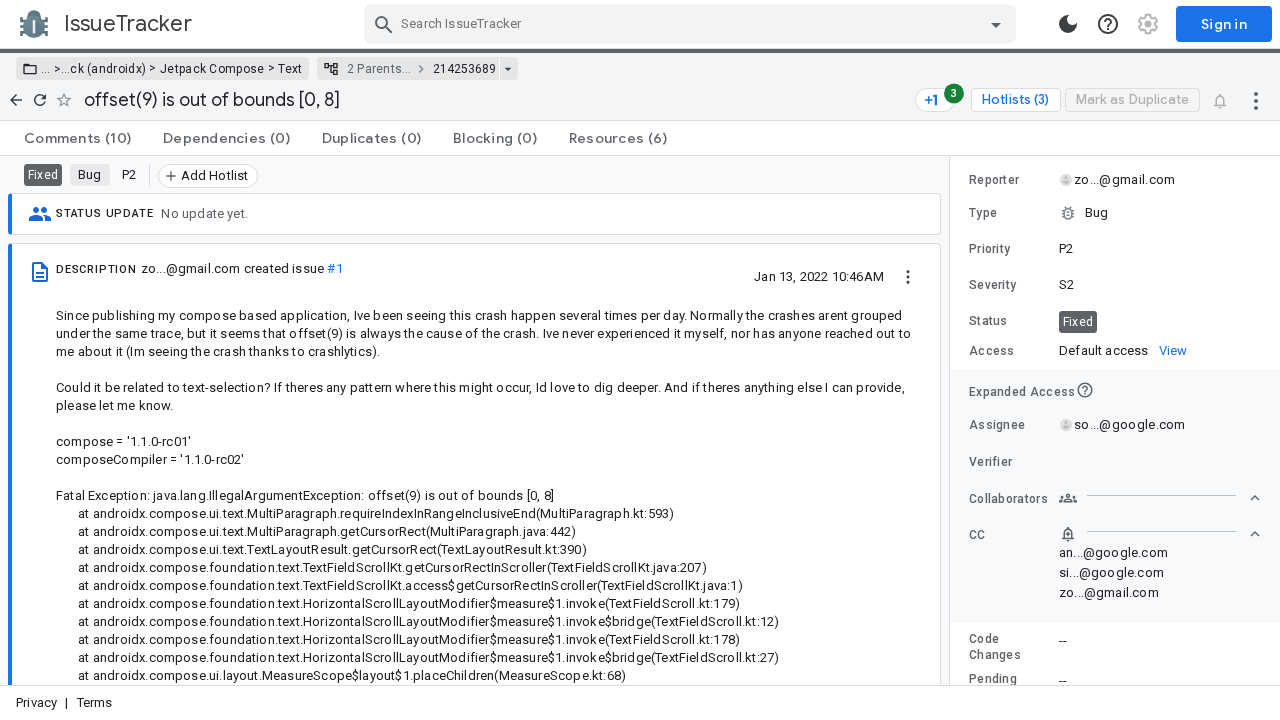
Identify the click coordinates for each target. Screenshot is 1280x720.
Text (290, 69)
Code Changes (995, 647)
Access (992, 351)
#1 (334, 268)
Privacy (36, 702)
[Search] (384, 24)
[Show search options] (996, 24)
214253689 (464, 69)
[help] (1108, 24)
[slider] (953, 420)
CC (977, 535)
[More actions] (1256, 100)
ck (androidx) (108, 69)
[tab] (77, 138)
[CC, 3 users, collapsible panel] (1160, 534)
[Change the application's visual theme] (1068, 24)
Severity (992, 285)
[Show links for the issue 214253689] (507, 69)
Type (983, 213)
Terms (95, 702)
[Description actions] (908, 276)
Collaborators (1008, 499)
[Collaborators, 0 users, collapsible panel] (1160, 498)
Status (988, 321)
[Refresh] (40, 100)
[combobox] (692, 24)
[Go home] (16, 100)
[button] (55, 69)
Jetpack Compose (212, 69)
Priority (989, 249)
